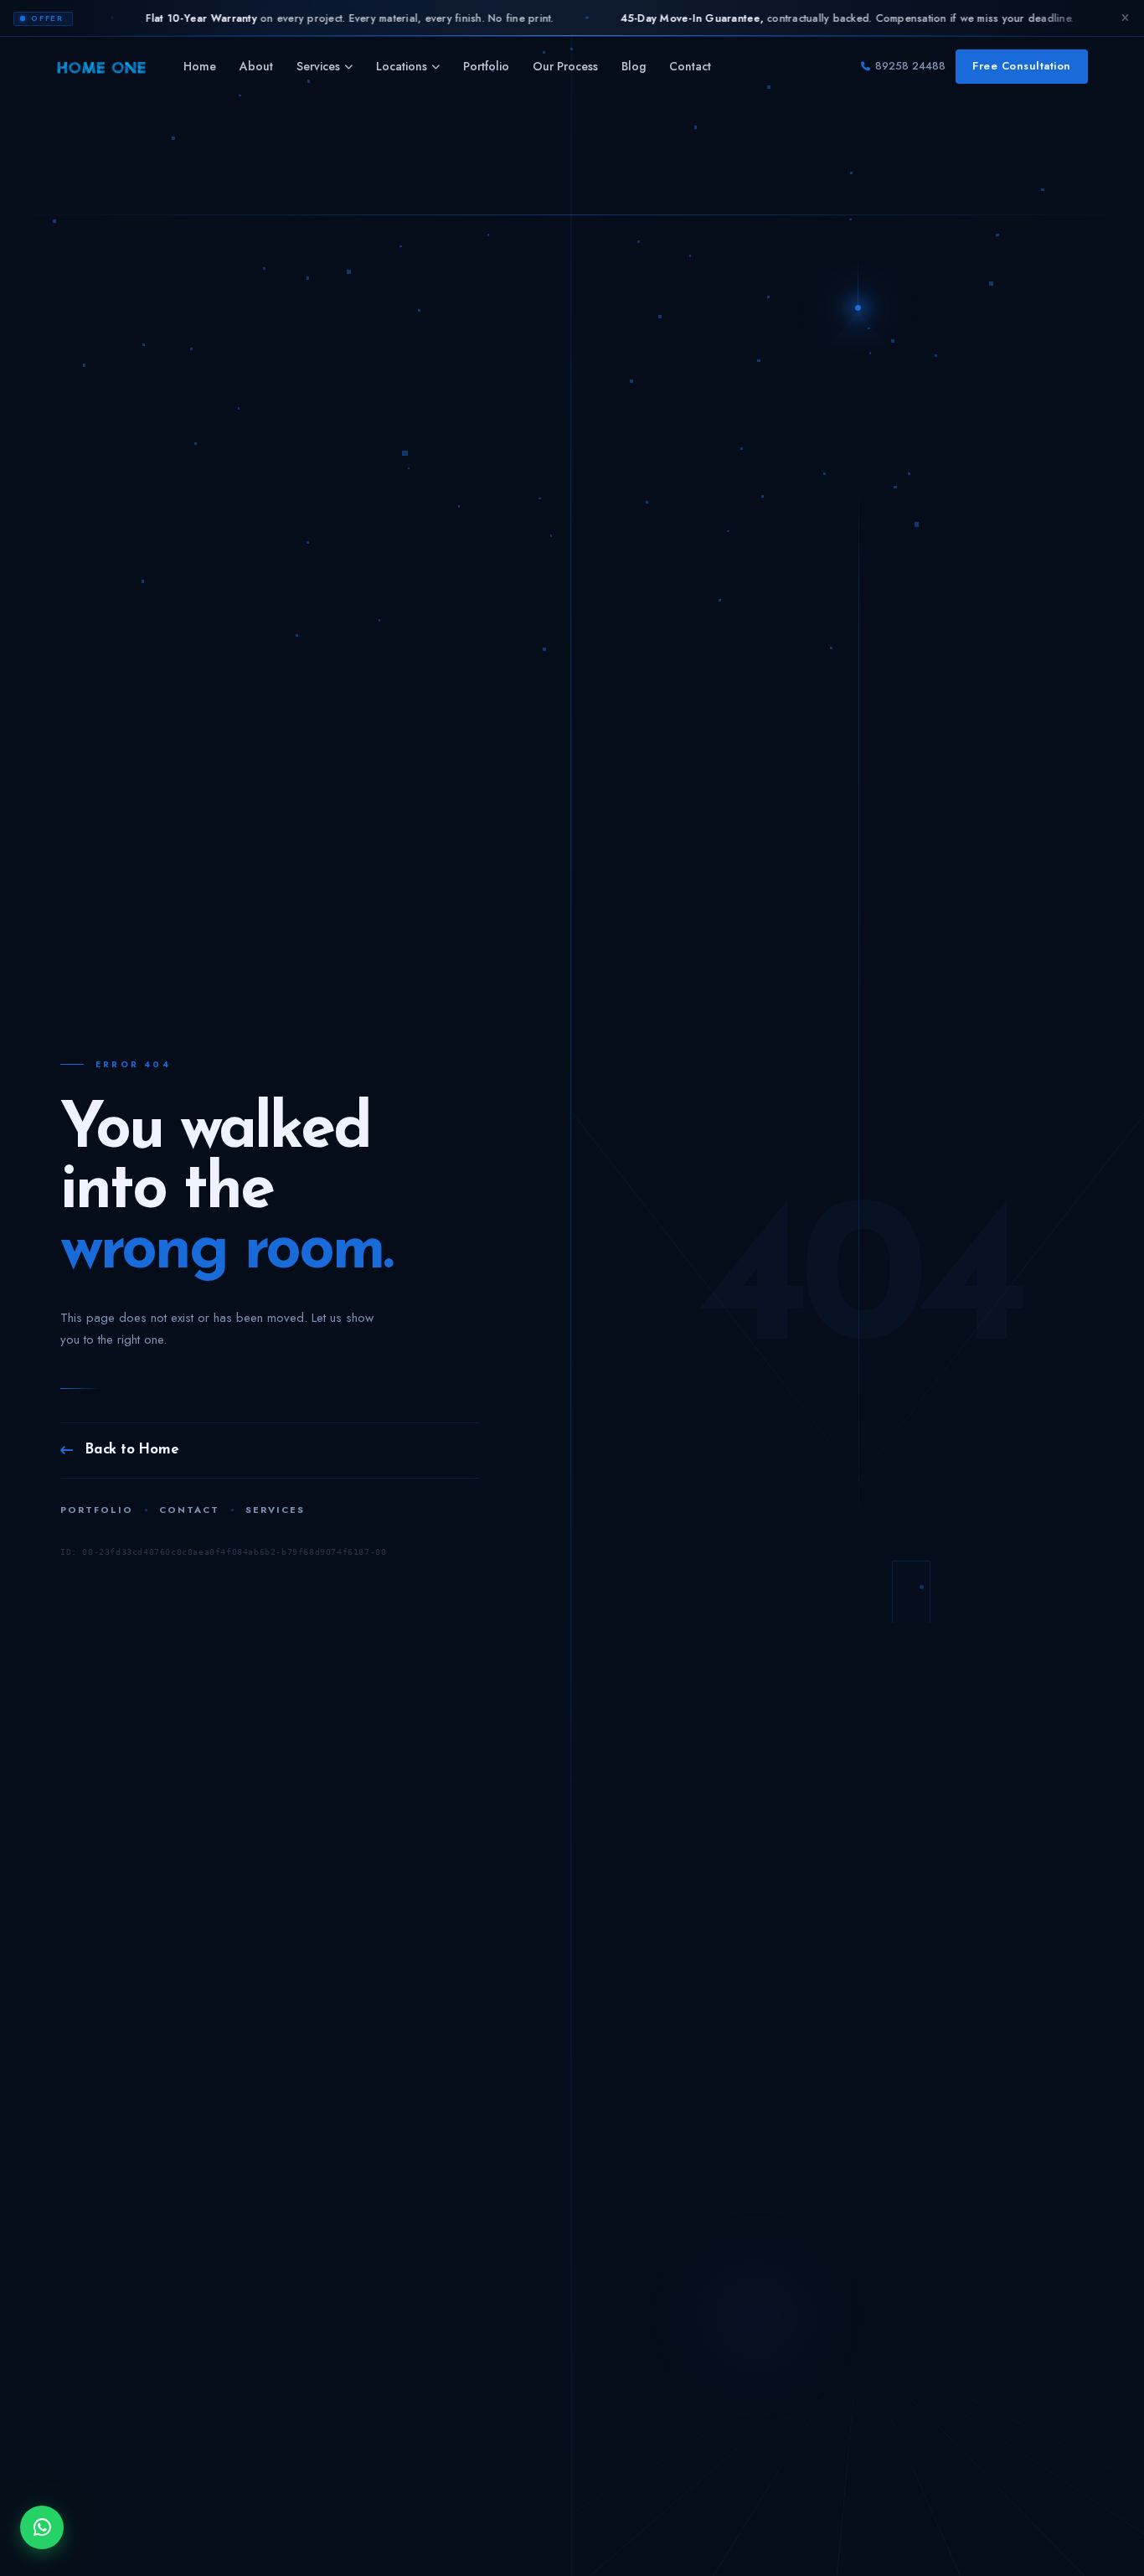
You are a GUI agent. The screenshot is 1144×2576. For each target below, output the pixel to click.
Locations (402, 66)
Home (200, 66)
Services (318, 66)
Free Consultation (1022, 66)
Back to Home (132, 1450)
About (256, 66)
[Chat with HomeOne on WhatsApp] (42, 2527)
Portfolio (486, 66)
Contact (690, 66)
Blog (634, 66)
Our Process (565, 66)
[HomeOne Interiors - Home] (101, 67)
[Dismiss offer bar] (1125, 18)
